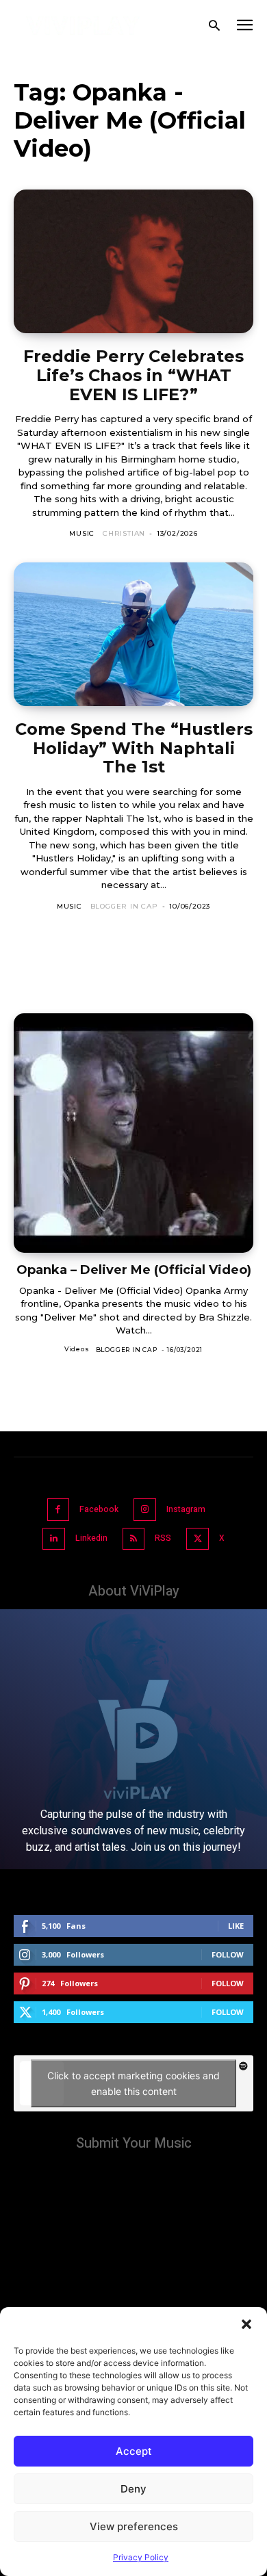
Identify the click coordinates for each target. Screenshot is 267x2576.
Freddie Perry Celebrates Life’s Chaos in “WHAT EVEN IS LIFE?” (133, 375)
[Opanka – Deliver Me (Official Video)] (133, 1133)
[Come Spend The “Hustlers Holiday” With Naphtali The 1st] (133, 634)
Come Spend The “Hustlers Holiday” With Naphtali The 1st (134, 748)
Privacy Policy (141, 2557)
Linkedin (91, 1538)
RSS (163, 1538)
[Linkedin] (54, 1539)
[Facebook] (59, 1510)
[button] (246, 2324)
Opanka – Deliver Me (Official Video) (134, 1270)
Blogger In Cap (124, 906)
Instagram (186, 1509)
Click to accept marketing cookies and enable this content (133, 2083)
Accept (134, 2451)
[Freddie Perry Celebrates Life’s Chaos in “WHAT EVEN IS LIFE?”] (133, 261)
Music (82, 533)
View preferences (134, 2526)
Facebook (99, 1509)
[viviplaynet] (83, 26)
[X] (198, 1539)
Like (236, 1926)
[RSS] (134, 1539)
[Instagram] (145, 1510)
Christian (124, 533)
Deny (133, 2489)
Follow (228, 1954)
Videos (77, 1349)
